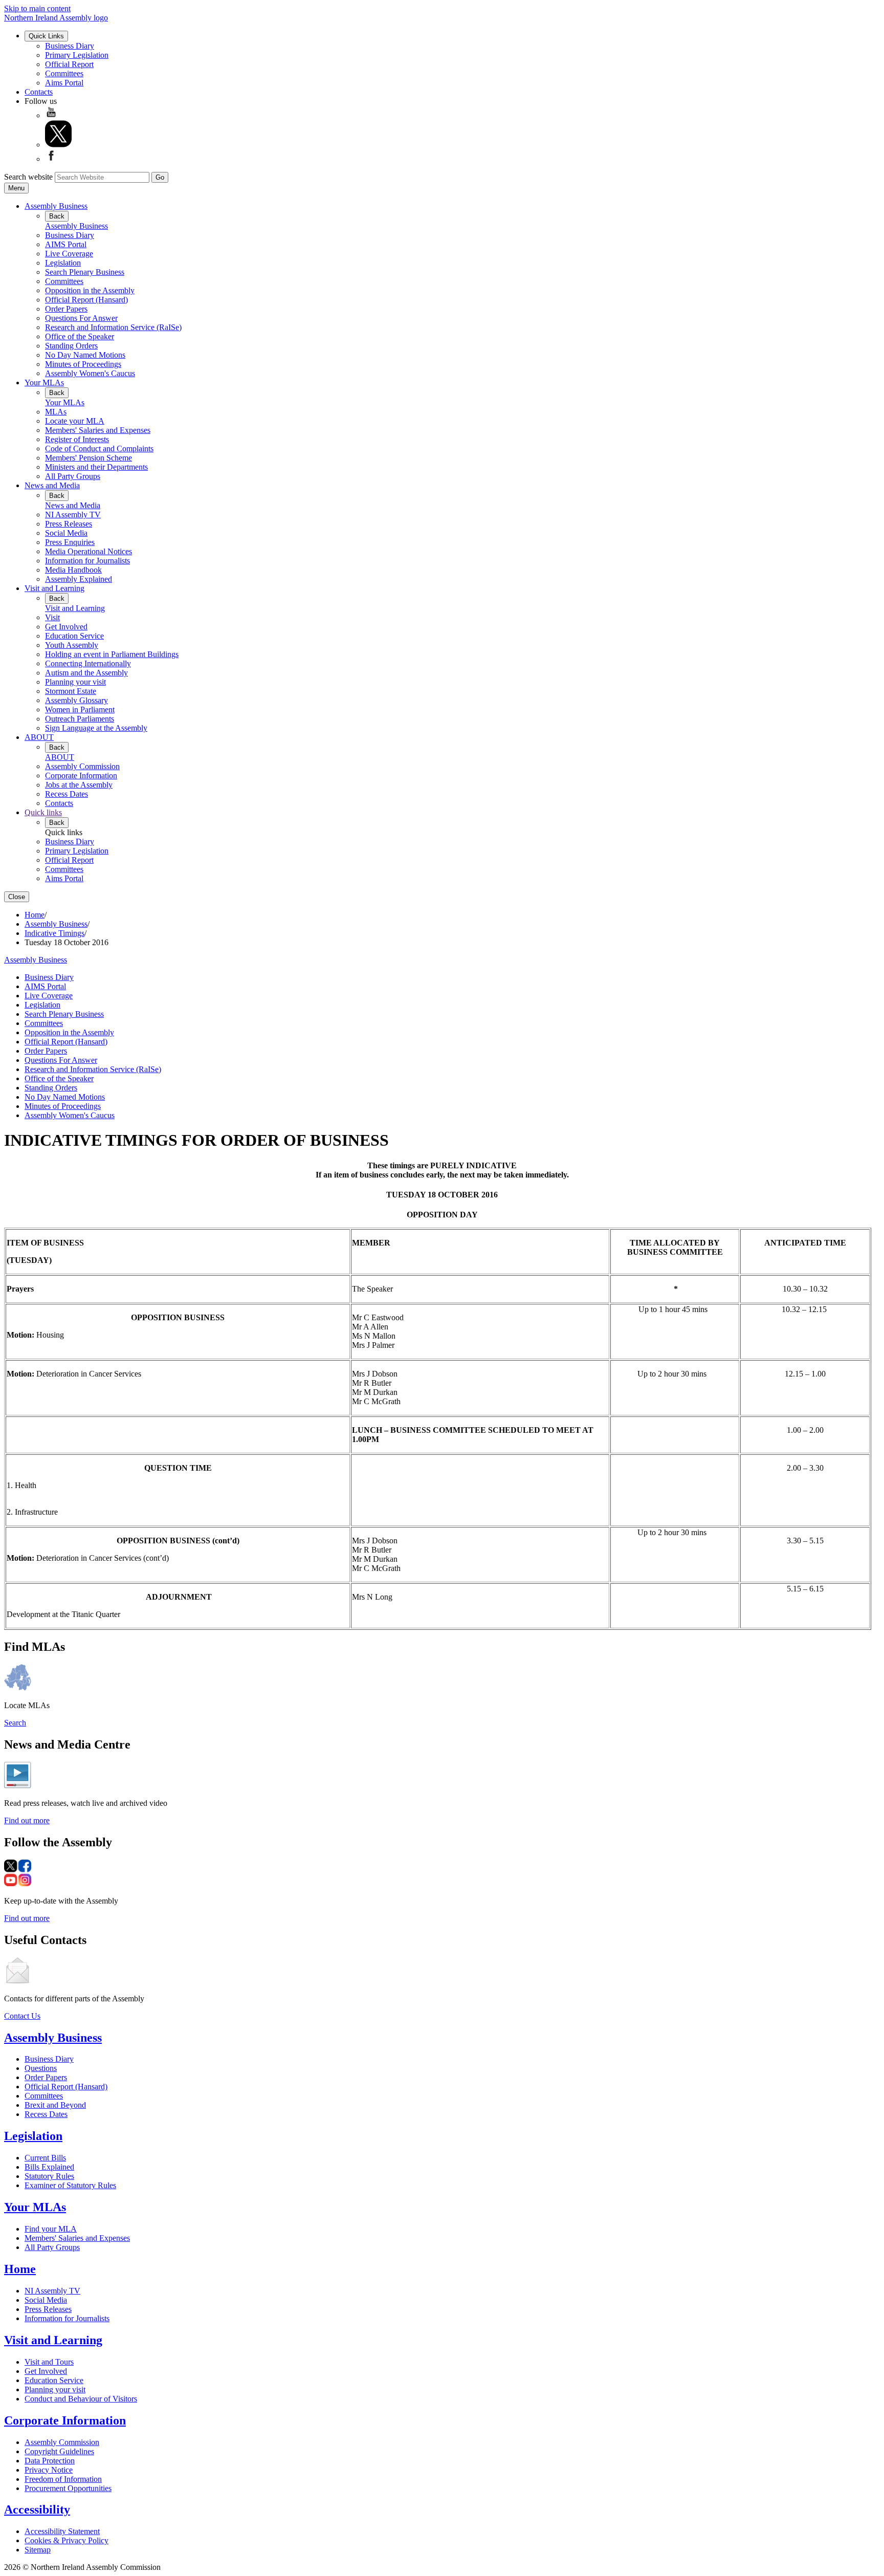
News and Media (52, 485)
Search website (28, 177)
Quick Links (46, 36)
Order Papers (66, 309)
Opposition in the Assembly (90, 290)
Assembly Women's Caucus (90, 373)
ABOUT (39, 737)
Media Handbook (73, 570)
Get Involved (66, 627)
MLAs (56, 412)
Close (17, 897)
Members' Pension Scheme (89, 458)
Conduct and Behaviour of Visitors (81, 2399)
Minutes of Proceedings (83, 364)
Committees (64, 73)
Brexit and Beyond (55, 2105)
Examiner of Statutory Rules (70, 2185)
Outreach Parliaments (80, 719)
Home (35, 915)
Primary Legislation (77, 55)
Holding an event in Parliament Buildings (112, 654)
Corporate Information (81, 776)
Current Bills (45, 2158)
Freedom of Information (63, 2479)
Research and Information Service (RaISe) (113, 327)
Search (15, 1723)
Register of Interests (77, 439)
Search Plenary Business (85, 272)
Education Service (74, 636)
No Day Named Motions (85, 355)
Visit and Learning (54, 588)
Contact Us (22, 2016)
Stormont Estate (71, 691)
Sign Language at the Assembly (96, 728)
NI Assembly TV (73, 515)
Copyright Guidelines (59, 2451)
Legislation (63, 263)
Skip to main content (37, 8)
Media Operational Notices (89, 551)
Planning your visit (75, 682)
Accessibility (37, 2509)
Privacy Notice (49, 2470)
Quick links (43, 812)
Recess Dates (67, 794)
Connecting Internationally (88, 663)
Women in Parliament (80, 710)
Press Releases (69, 524)
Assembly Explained (79, 579)
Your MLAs (44, 383)
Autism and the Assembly (86, 673)
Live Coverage (69, 254)
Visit (52, 617)
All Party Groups (73, 476)
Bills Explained (49, 2167)
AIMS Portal (66, 244)
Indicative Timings (54, 933)
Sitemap (38, 2550)
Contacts (39, 92)
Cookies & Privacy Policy (67, 2540)
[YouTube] (51, 115)
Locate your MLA (75, 421)
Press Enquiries (70, 542)
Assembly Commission (82, 766)
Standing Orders (71, 346)
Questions (41, 2068)
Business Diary (70, 46)
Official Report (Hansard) (86, 300)
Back (57, 216)
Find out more (27, 1820)
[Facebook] (51, 159)
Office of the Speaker (80, 336)
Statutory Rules (49, 2176)
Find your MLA (51, 2229)
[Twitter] (58, 145)
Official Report (69, 64)
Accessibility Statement (62, 2531)
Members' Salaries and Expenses (98, 430)
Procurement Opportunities (68, 2488)
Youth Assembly (72, 645)
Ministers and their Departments (96, 467)
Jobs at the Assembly (79, 785)
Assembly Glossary (76, 700)
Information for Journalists (87, 561)
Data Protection (50, 2461)
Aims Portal (64, 83)
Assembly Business (56, 206)
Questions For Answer (81, 318)
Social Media (66, 533)
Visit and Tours (49, 2362)
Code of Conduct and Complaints (99, 449)
